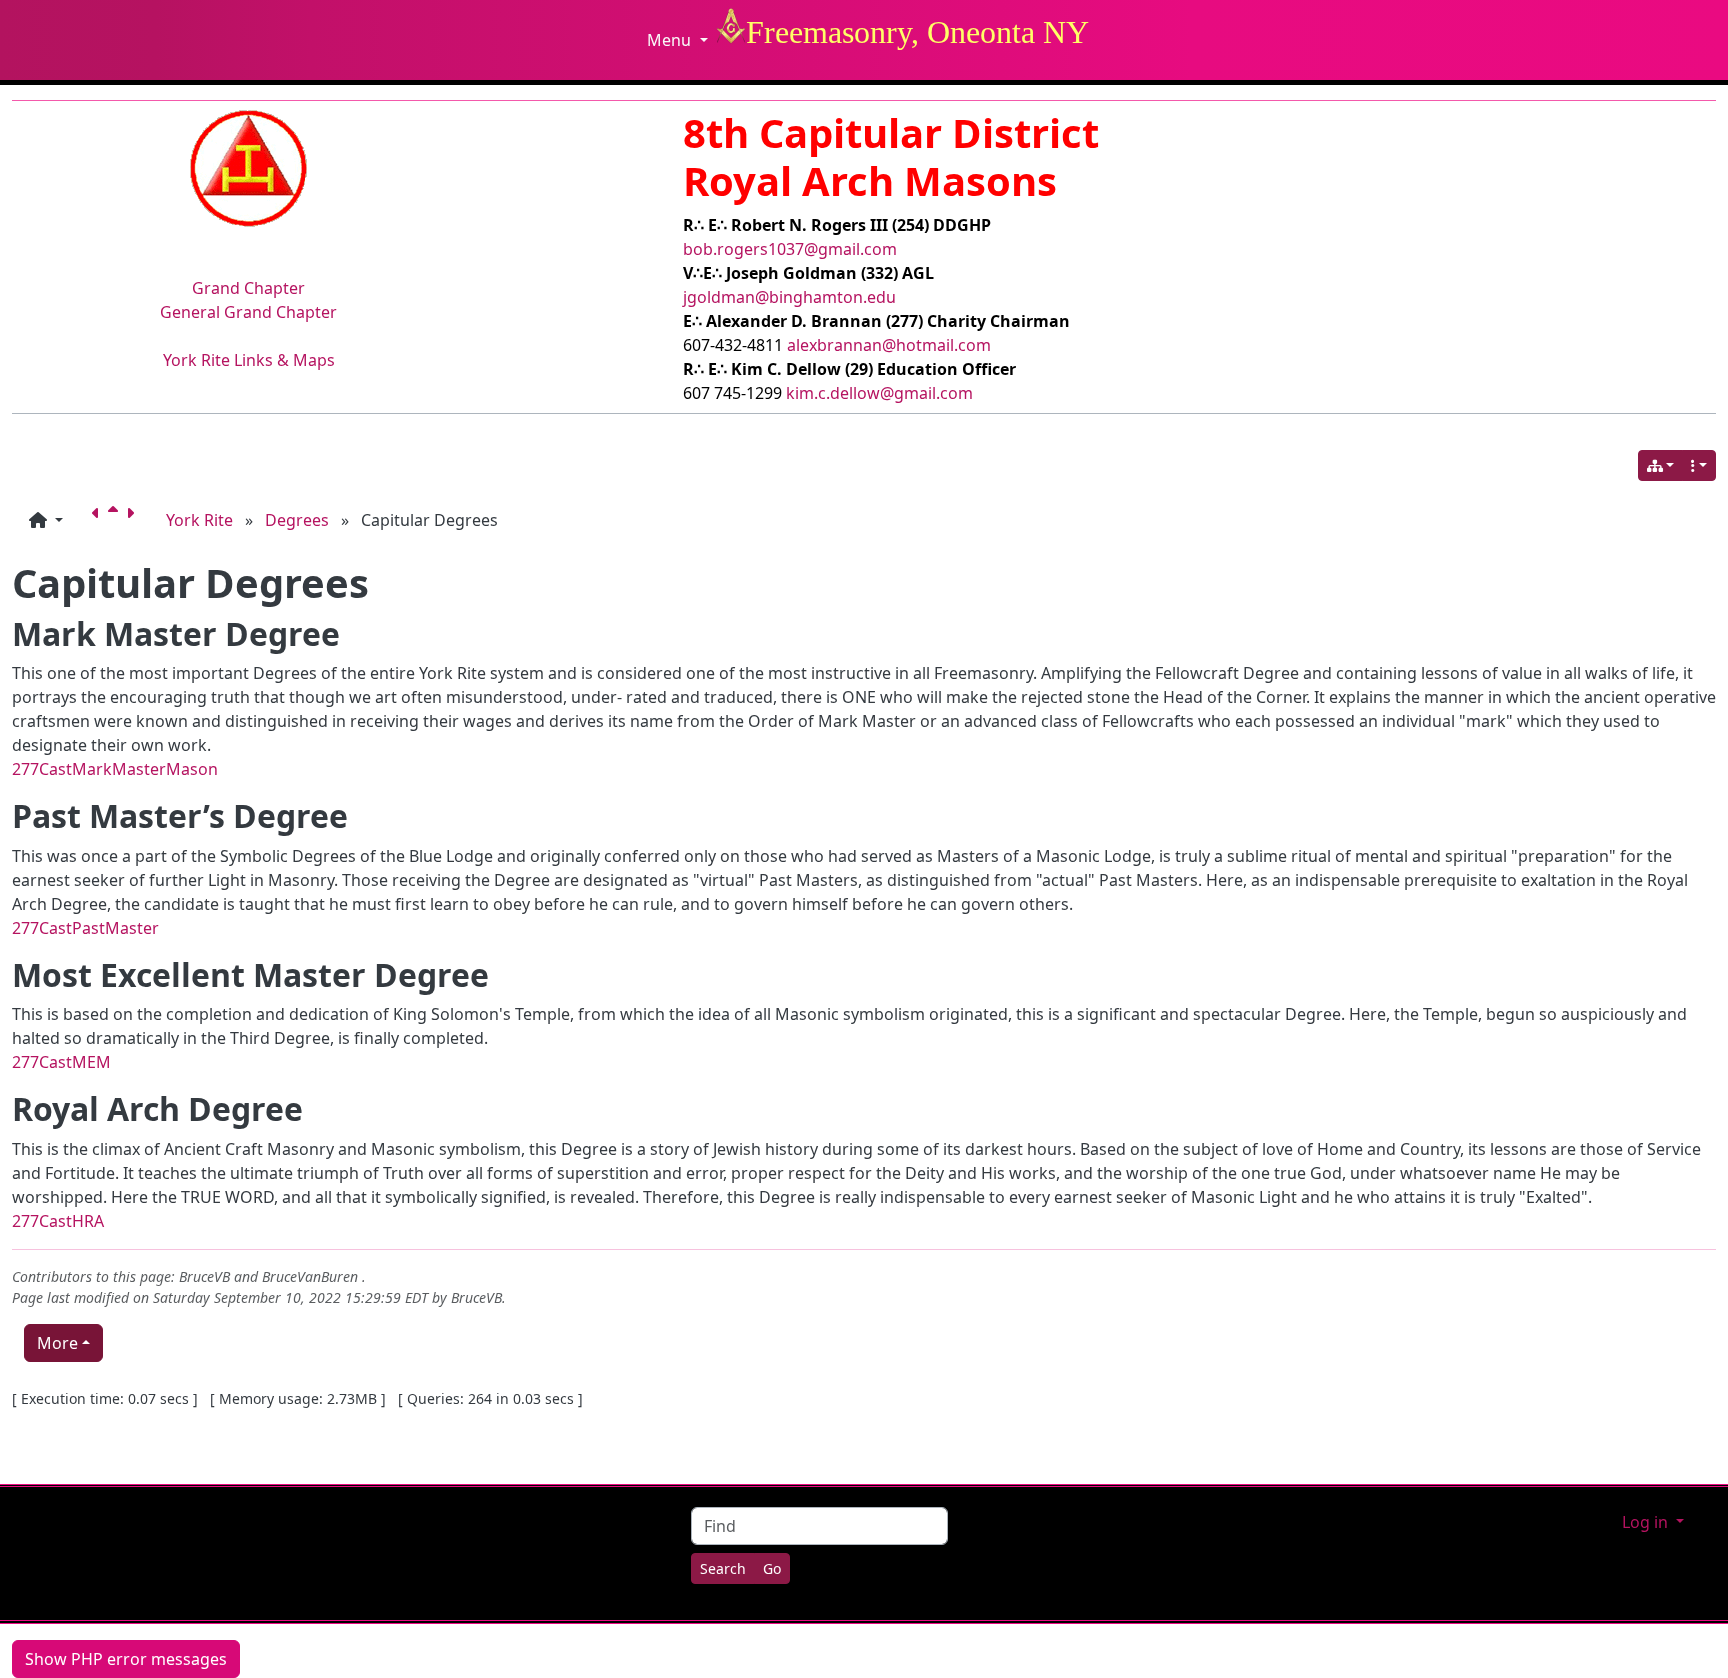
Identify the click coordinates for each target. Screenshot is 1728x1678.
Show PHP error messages (126, 1659)
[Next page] (134, 520)
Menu (671, 40)
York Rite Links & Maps (249, 360)
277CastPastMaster (85, 928)
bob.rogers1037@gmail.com (790, 249)
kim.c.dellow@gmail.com (879, 393)
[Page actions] (1699, 465)
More (57, 1343)
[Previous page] (100, 520)
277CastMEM (61, 1062)
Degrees (297, 520)
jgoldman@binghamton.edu (789, 297)
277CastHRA (58, 1221)
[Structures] (1661, 465)
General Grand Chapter (248, 312)
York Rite (199, 520)
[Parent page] (117, 520)
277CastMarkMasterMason (115, 769)
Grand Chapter (248, 288)
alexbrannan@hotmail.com (889, 345)
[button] (46, 520)
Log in (1647, 1522)
